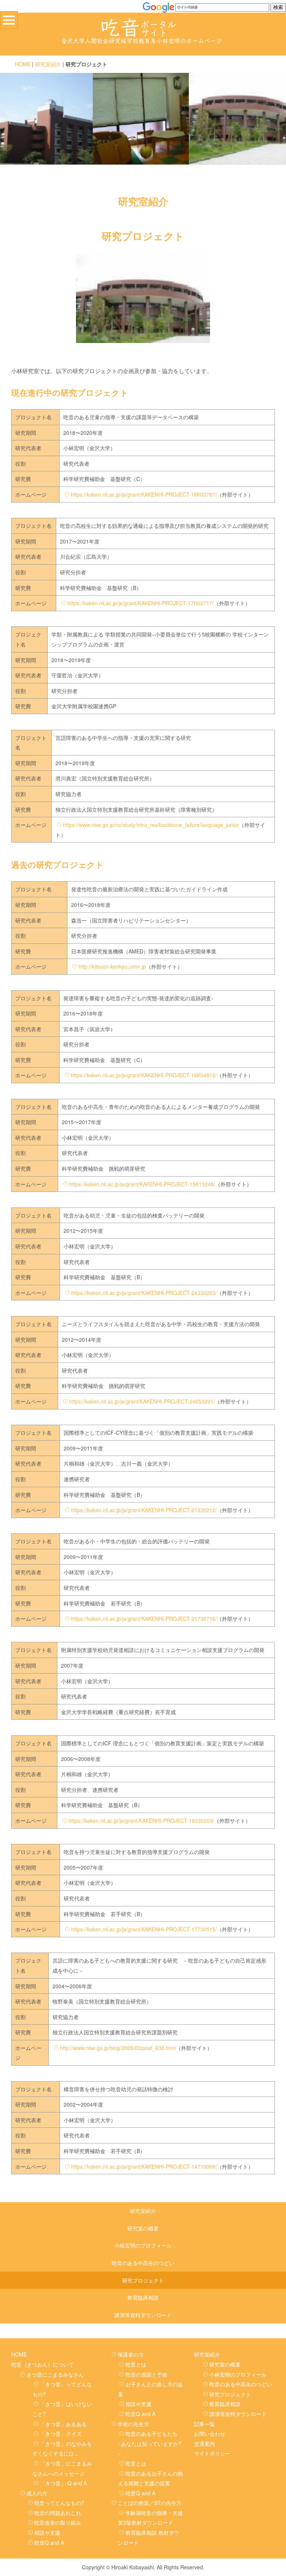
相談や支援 (47, 2532)
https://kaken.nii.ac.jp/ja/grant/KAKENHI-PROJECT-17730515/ (144, 1929)
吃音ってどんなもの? (59, 2503)
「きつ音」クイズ (61, 2434)
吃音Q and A (49, 2543)
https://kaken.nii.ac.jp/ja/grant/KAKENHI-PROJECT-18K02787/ (144, 494)
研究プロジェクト (143, 2280)
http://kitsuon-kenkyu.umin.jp (112, 966)
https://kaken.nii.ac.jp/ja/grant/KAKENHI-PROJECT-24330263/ (144, 1293)
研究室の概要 (143, 2228)
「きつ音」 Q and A (63, 2483)
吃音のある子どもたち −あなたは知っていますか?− (150, 2443)
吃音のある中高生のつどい (143, 2263)
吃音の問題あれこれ (58, 2513)
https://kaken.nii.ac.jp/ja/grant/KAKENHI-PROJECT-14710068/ (144, 2166)
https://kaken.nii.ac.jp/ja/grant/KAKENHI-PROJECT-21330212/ (144, 1510)
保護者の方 (131, 2354)
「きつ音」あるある (63, 2424)
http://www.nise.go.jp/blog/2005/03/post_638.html (118, 2048)
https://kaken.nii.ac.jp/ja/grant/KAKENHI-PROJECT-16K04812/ (144, 1075)
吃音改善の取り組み (58, 2522)
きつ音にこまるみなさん (55, 2374)
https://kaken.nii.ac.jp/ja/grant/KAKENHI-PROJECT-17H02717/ (141, 603)
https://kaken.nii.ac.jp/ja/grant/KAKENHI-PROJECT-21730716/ (144, 1619)
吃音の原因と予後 (146, 2374)
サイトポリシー (212, 2453)
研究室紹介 (48, 64)
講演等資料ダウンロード (143, 2315)
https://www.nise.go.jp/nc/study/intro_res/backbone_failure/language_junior (151, 825)
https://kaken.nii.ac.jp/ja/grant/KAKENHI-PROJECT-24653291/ (142, 1401)
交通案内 (204, 2444)
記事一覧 (204, 2424)
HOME (23, 64)
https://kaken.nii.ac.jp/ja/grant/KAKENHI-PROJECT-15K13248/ (142, 1184)
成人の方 (37, 2493)
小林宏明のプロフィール (143, 2245)
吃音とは (136, 2364)
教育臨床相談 (143, 2297)
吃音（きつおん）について (42, 2364)
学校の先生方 (133, 2424)
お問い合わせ (210, 2434)
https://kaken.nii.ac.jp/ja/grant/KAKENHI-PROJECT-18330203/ (141, 1820)
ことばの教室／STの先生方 (150, 2503)
